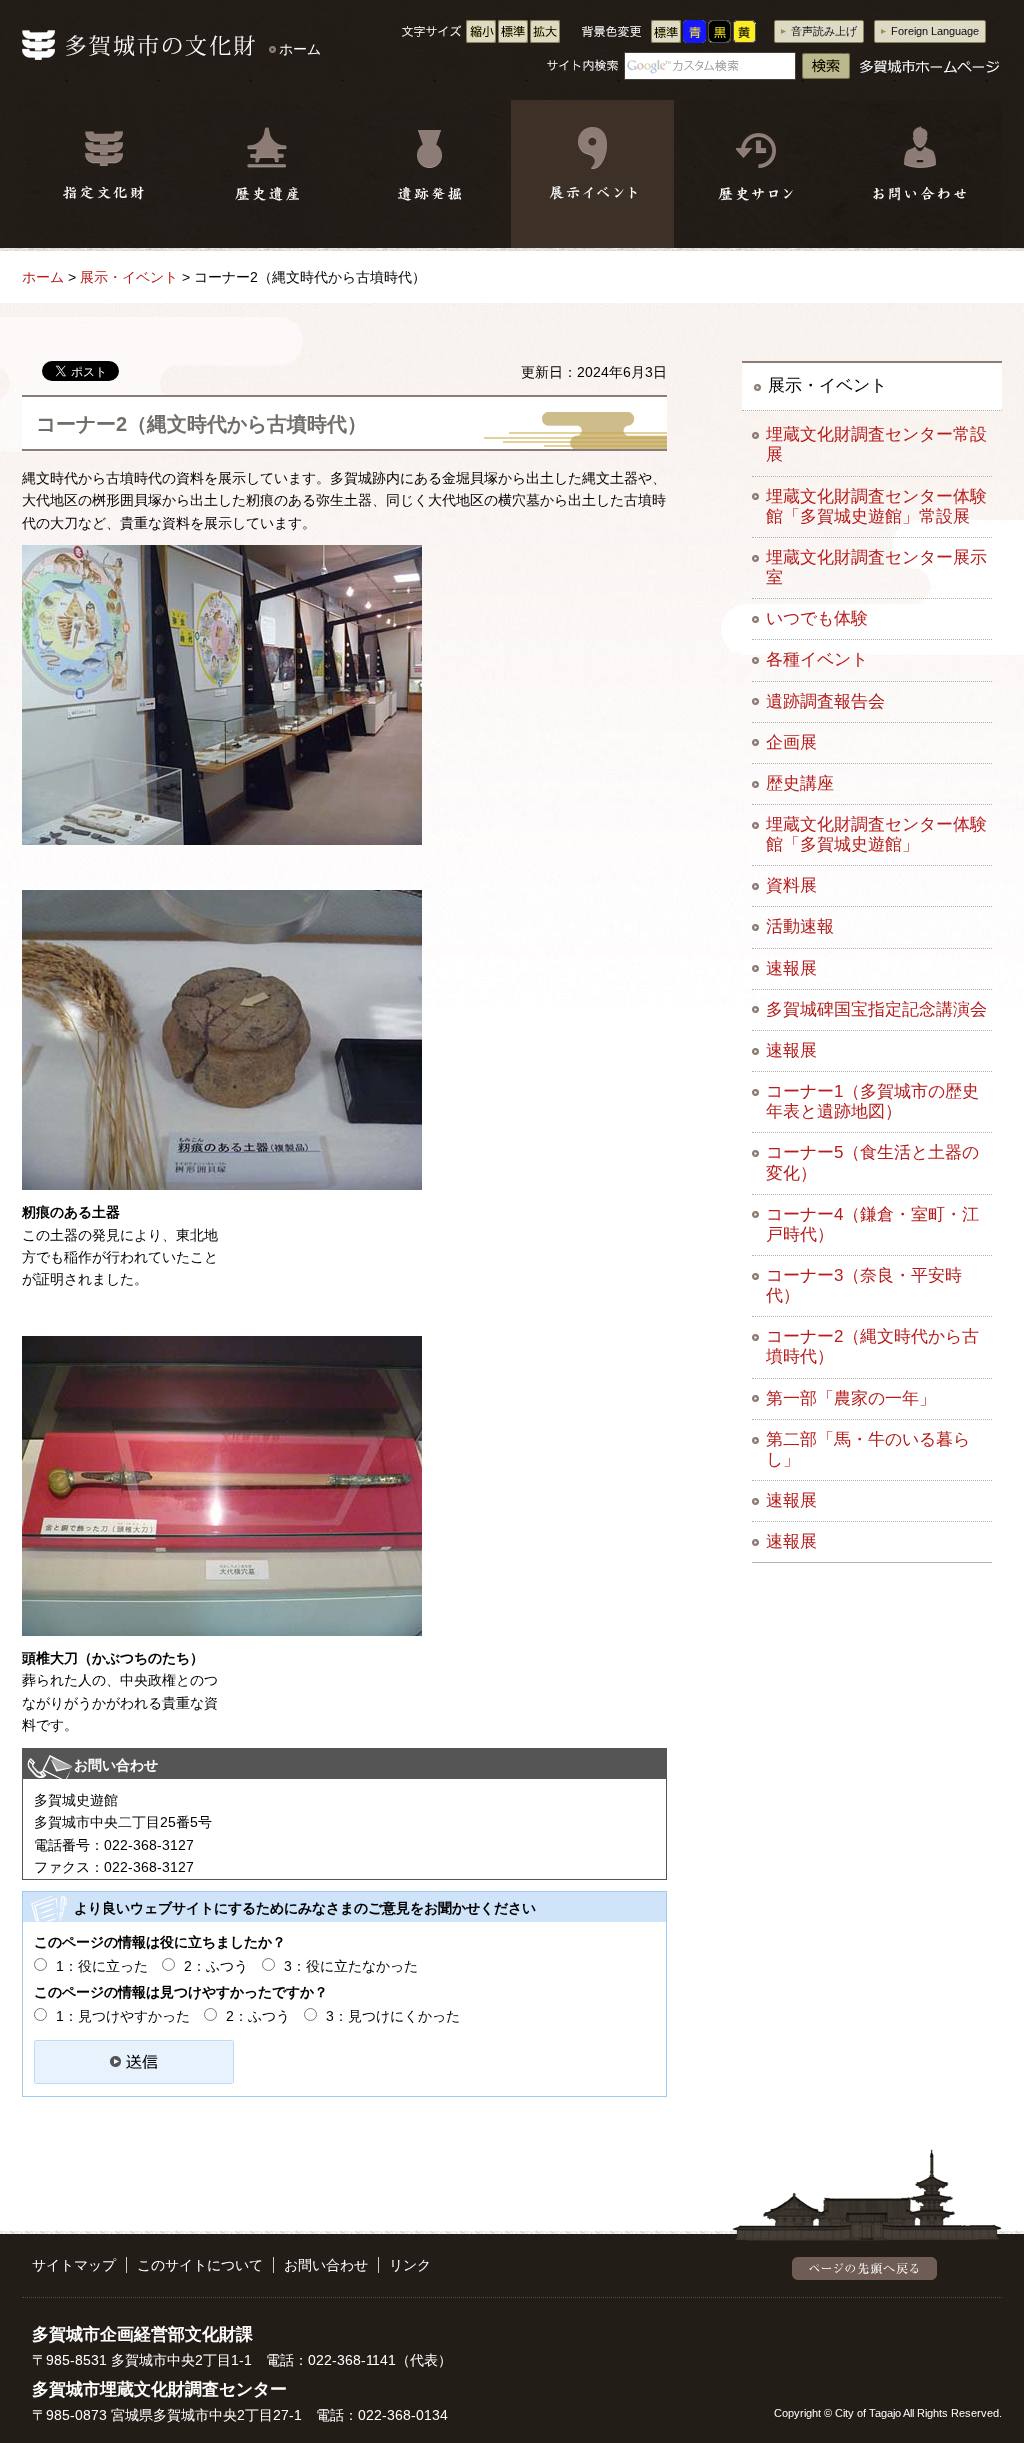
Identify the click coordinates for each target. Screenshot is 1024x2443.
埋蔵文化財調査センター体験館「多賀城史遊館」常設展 (876, 506)
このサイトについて (200, 2265)
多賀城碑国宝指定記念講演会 (876, 1009)
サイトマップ (74, 2265)
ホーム (300, 49)
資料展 (791, 885)
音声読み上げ (824, 31)
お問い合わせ (326, 2265)
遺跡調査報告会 (825, 701)
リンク (410, 2265)
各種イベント (817, 659)
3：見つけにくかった (393, 2016)
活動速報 (800, 926)
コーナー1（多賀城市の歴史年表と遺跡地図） (872, 1101)
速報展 (791, 968)
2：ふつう (216, 1966)
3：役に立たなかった (351, 1966)
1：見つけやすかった (123, 2016)
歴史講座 (800, 783)
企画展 (791, 742)
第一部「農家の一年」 (851, 1398)
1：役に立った (102, 1966)
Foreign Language (935, 31)
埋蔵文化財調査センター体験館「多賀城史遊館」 (876, 834)
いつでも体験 (817, 618)
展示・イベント (129, 277)
